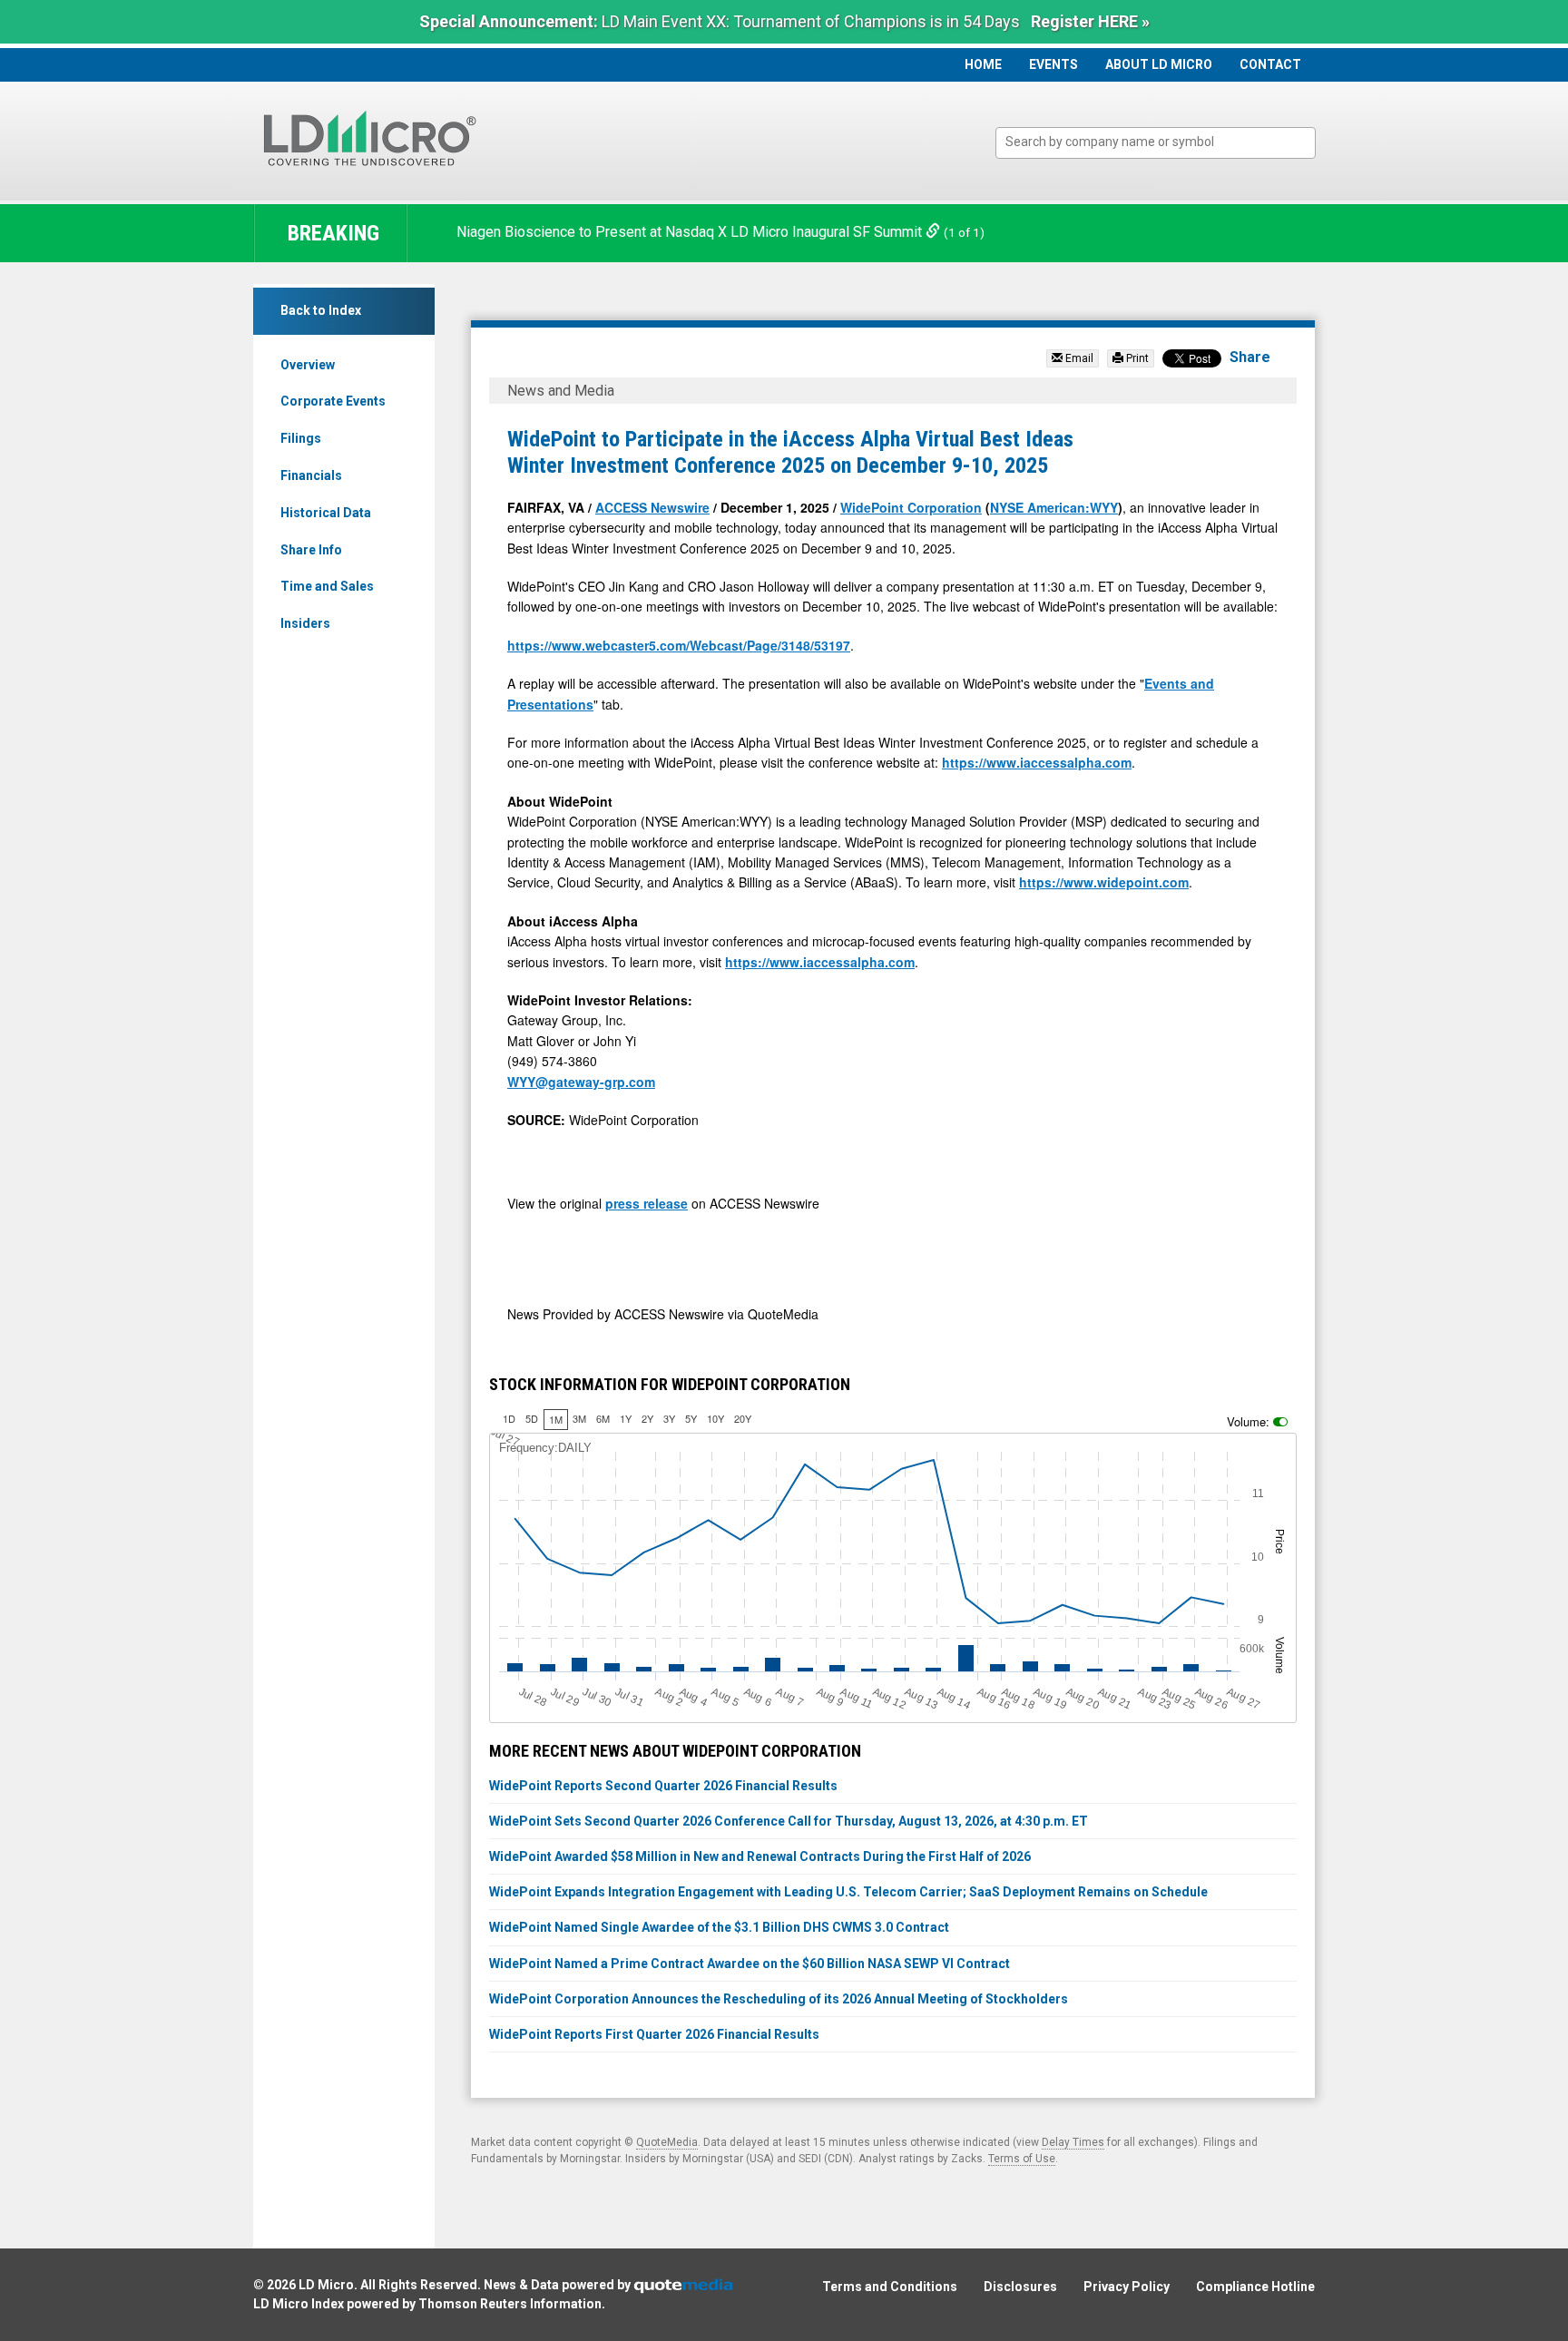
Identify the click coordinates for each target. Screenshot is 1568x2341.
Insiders (305, 623)
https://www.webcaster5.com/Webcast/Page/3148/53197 (679, 645)
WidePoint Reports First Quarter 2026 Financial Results (654, 2034)
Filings (301, 438)
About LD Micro (1159, 64)
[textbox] (1165, 142)
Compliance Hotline (1255, 2287)
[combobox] (1156, 143)
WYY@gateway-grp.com (581, 1082)
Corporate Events (333, 401)
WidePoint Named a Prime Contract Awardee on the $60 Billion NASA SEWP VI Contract (750, 1964)
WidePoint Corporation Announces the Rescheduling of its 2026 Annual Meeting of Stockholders (779, 1999)
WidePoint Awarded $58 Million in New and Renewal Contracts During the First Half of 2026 (760, 1856)
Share (1250, 357)
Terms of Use (1022, 2159)
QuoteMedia (667, 2142)
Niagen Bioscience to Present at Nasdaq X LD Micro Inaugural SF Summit (691, 232)
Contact (1270, 64)
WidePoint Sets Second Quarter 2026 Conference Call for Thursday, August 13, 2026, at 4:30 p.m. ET (789, 1821)
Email (1078, 358)
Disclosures (1020, 2287)
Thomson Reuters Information (510, 2304)
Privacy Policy (1127, 2287)
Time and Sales (327, 586)
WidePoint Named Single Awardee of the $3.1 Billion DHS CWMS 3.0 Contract (719, 1927)
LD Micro (326, 2285)
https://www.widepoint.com (1104, 882)
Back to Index (321, 310)
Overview (308, 365)
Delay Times (1073, 2142)
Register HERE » (1090, 21)
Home (983, 64)
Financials (311, 475)
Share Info (311, 550)
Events (1053, 64)
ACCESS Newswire (652, 507)
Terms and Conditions (890, 2287)
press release (647, 1203)
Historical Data (326, 513)
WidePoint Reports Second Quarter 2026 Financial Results (663, 1786)
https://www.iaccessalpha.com (1037, 762)
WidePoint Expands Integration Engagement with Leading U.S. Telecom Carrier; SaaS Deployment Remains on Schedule (848, 1892)
